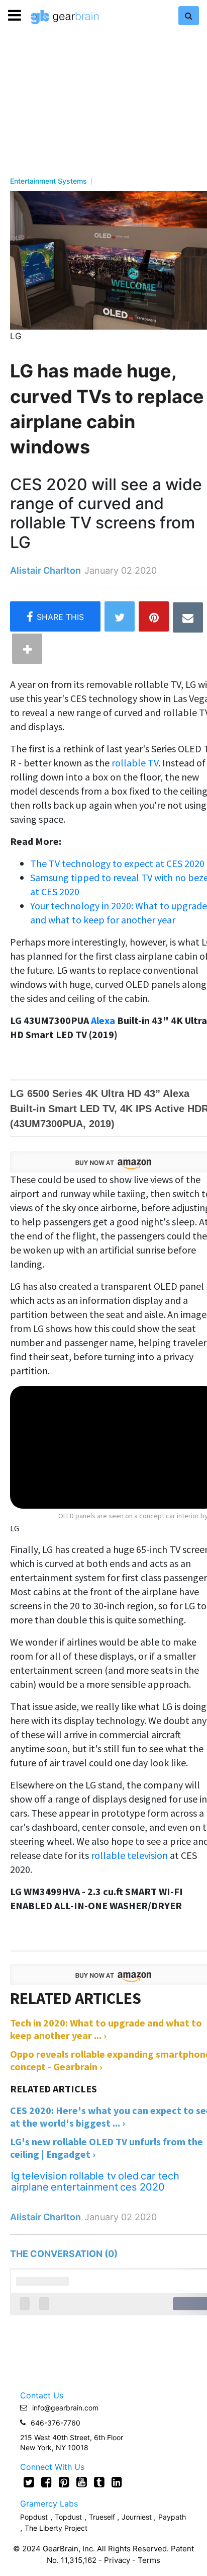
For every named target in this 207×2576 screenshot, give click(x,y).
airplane (30, 2187)
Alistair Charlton (45, 570)
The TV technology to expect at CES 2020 (117, 863)
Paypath (172, 2517)
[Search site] (189, 16)
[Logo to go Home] (65, 17)
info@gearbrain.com (65, 2408)
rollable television (130, 1855)
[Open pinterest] (64, 2482)
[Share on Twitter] (120, 616)
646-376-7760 (56, 2423)
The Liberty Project (56, 2528)
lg (15, 2176)
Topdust (68, 2517)
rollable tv (93, 2176)
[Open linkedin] (117, 2482)
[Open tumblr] (99, 2482)
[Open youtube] (82, 2482)
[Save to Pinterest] (154, 616)
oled (128, 2176)
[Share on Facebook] (55, 616)
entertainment (84, 2187)
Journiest (138, 2517)
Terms (149, 2560)
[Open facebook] (46, 2482)
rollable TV (135, 763)
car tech (160, 2176)
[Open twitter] (29, 2482)
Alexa (103, 1020)
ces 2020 (142, 2187)
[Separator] (27, 649)
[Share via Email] (188, 617)
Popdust (34, 2517)
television (44, 2176)
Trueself (103, 2517)
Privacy (117, 2560)
